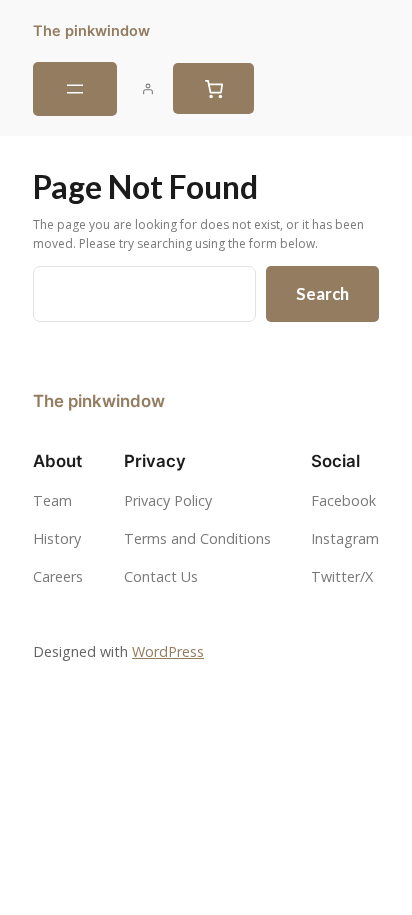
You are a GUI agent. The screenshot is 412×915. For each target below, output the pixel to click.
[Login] (148, 89)
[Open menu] (75, 89)
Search (322, 293)
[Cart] (213, 88)
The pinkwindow (91, 30)
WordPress (168, 651)
